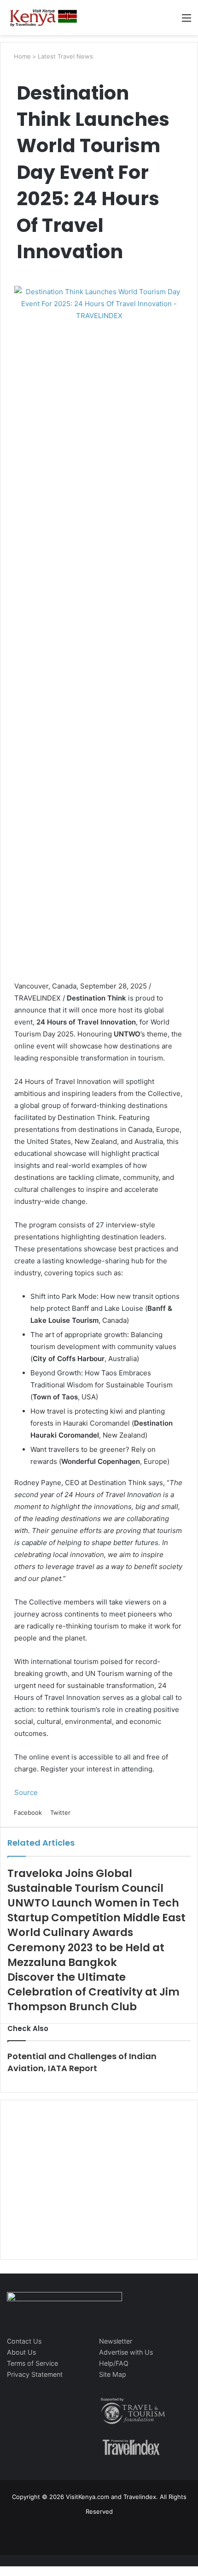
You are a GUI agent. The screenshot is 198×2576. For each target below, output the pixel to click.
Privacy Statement (35, 2374)
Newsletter (116, 2341)
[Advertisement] (76, 2189)
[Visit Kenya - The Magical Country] (44, 18)
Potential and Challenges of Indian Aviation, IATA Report (82, 2062)
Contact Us (24, 2341)
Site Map (113, 2374)
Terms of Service (32, 2363)
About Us (21, 2352)
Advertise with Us (126, 2352)
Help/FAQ (114, 2363)
